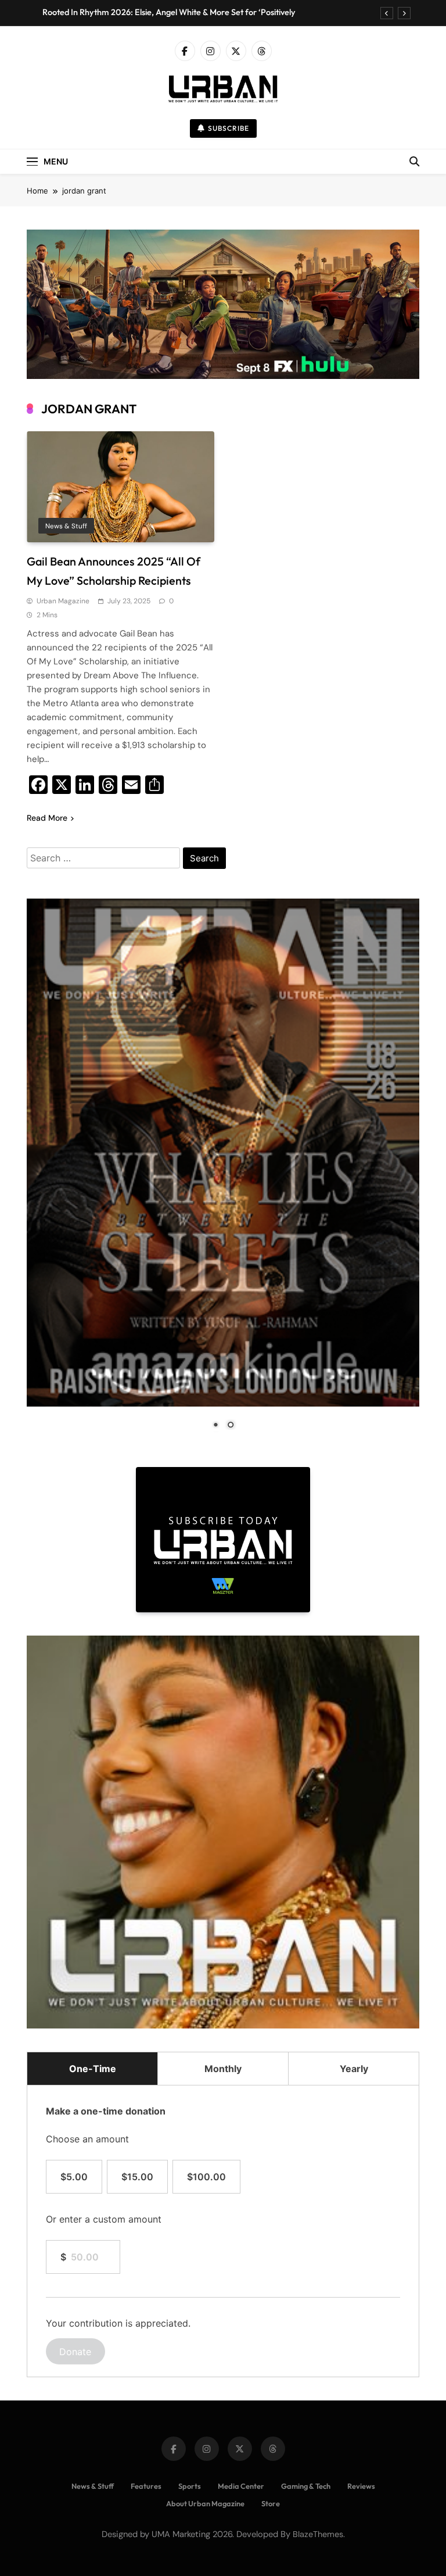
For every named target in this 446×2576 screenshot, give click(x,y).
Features (146, 2486)
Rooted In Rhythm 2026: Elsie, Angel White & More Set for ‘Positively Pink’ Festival (169, 12)
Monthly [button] (223, 2069)
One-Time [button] (93, 2069)
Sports (190, 2486)
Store (271, 2503)
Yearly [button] (354, 2069)
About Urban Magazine (205, 2503)
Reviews (361, 2486)
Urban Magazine (63, 601)
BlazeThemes (318, 2534)
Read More (47, 818)
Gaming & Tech (306, 2486)
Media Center (241, 2486)
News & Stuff (66, 526)
